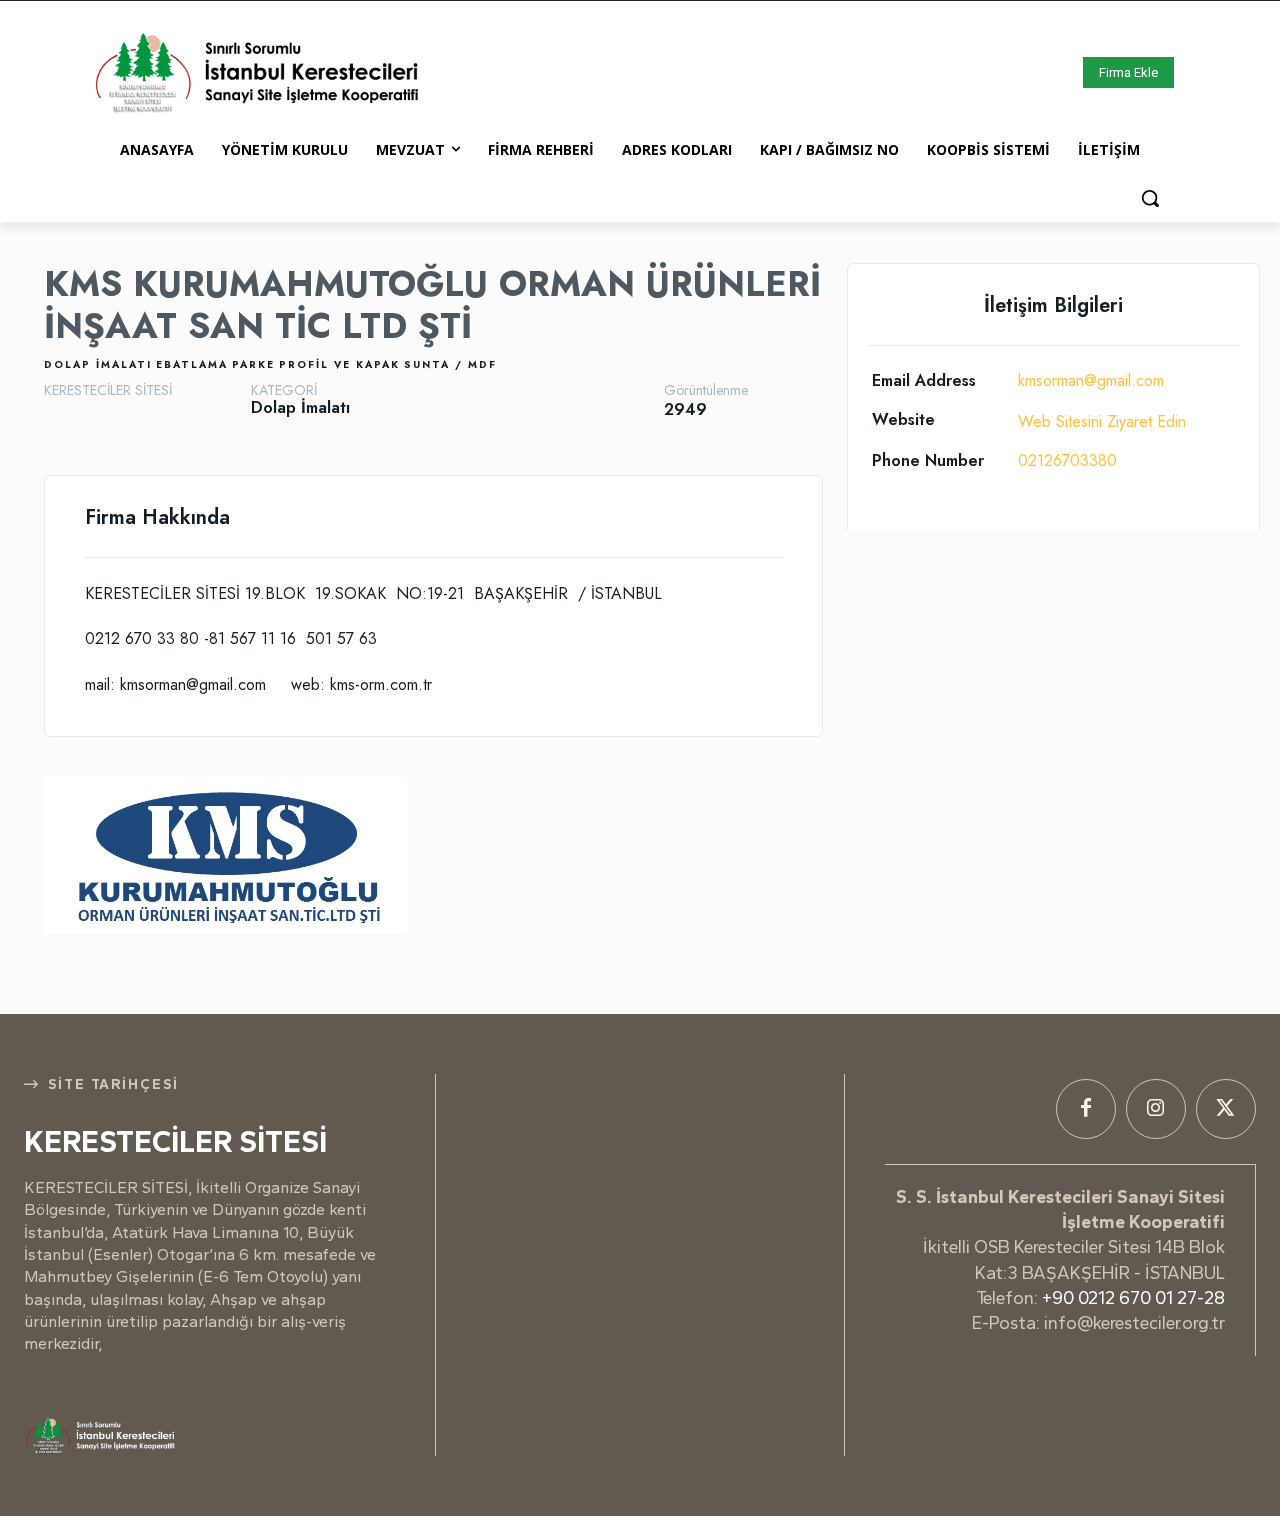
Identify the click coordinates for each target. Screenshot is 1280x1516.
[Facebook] (1086, 1109)
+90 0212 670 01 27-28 (1133, 1298)
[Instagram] (1156, 1109)
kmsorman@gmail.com (1091, 380)
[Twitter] (1226, 1109)
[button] (1150, 198)
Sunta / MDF (450, 364)
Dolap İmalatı (98, 364)
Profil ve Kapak (339, 364)
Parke (253, 364)
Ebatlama (192, 364)
